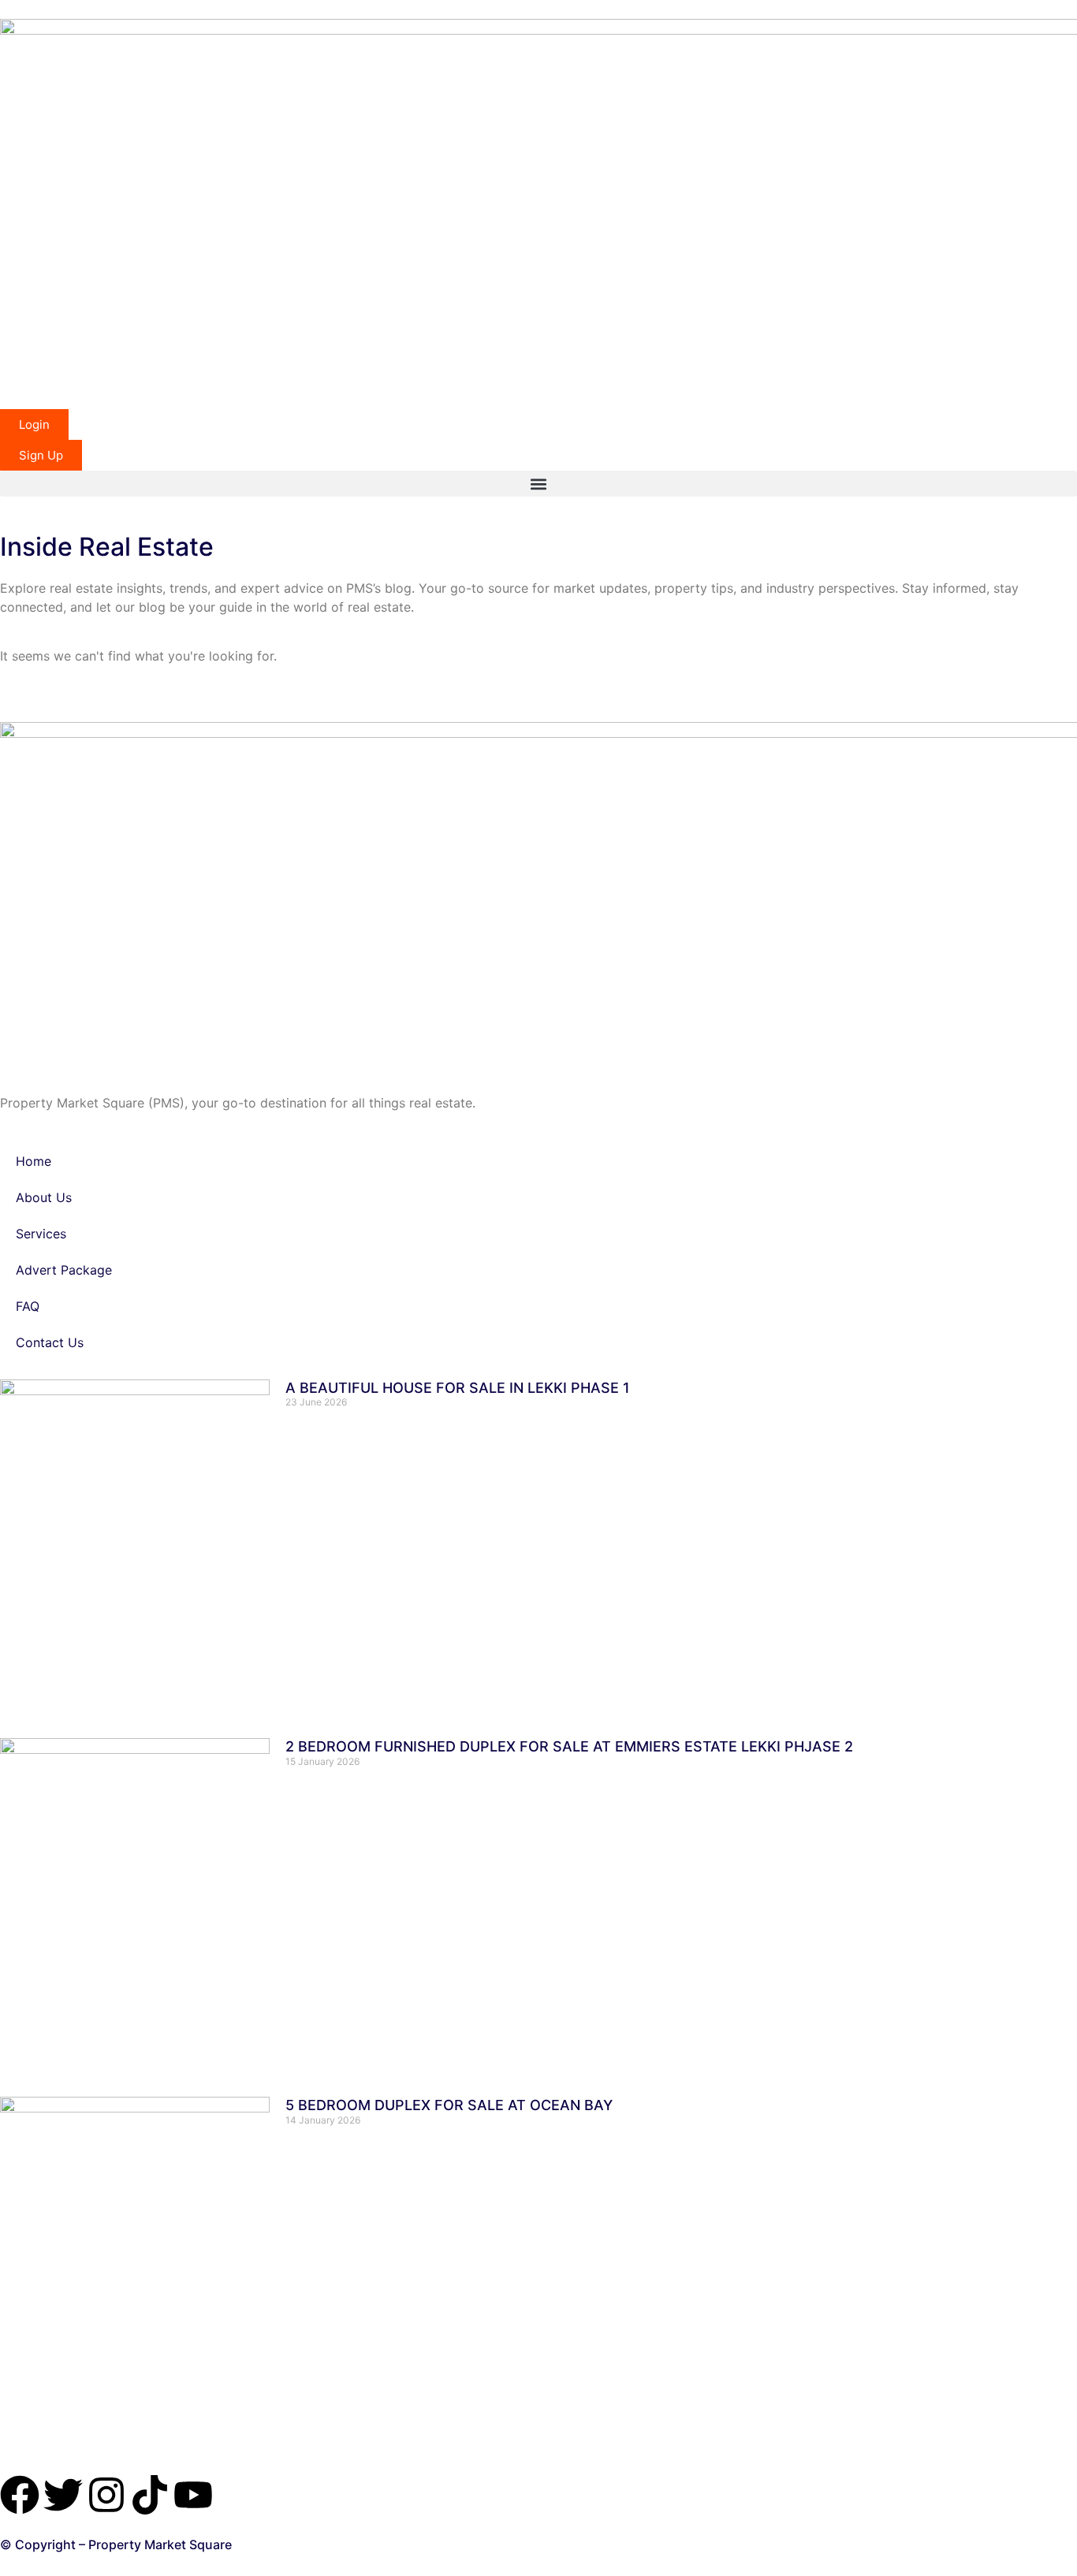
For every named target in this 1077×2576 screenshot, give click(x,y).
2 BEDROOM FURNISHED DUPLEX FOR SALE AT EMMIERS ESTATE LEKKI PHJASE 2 (569, 1746)
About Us (44, 1197)
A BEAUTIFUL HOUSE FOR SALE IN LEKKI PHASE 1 (458, 1388)
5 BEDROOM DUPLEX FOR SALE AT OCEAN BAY (449, 2105)
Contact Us (50, 1342)
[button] (538, 484)
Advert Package (64, 1270)
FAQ (28, 1306)
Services (41, 1234)
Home (34, 1161)
